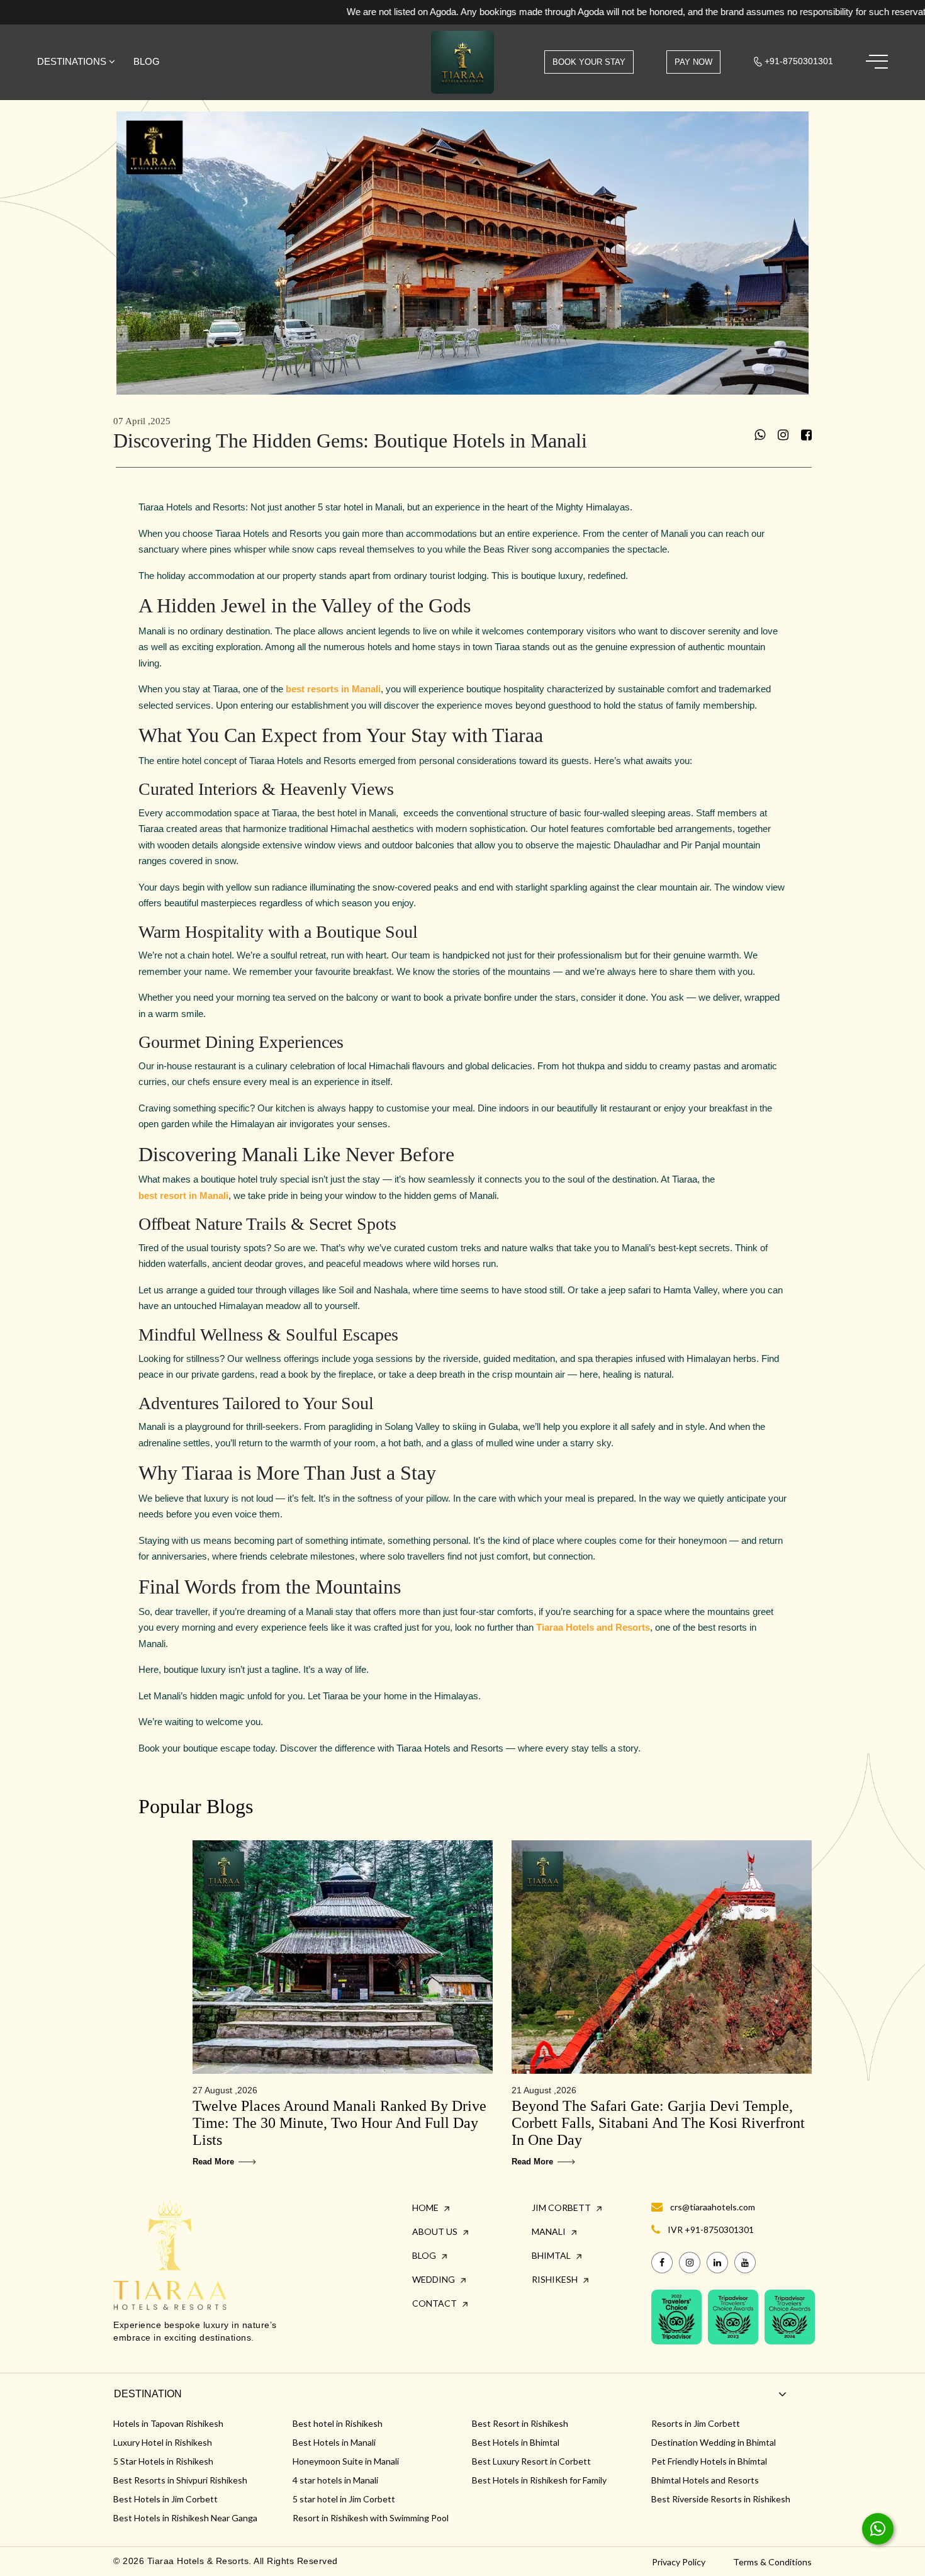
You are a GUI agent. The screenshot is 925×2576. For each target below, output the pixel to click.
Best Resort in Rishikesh (520, 2423)
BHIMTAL (552, 2255)
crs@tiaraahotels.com (713, 2207)
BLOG (425, 2255)
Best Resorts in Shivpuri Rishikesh (180, 2480)
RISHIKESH (556, 2279)
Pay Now (693, 62)
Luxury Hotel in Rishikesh (163, 2442)
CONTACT (435, 2303)
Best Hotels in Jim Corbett (165, 2499)
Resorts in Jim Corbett (696, 2423)
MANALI (550, 2231)
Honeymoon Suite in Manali (346, 2461)
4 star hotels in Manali (335, 2480)
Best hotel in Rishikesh (338, 2423)
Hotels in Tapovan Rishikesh (168, 2423)
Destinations (73, 61)
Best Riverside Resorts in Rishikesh (721, 2499)
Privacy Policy (679, 2562)
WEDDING (434, 2279)
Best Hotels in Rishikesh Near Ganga (185, 2518)
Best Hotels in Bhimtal (516, 2442)
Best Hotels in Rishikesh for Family (539, 2480)
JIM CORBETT (562, 2208)
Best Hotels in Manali (334, 2442)
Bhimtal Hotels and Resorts (705, 2480)
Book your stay (589, 62)
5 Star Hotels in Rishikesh (163, 2461)
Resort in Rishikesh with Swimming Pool (371, 2518)
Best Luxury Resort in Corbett (531, 2461)
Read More (215, 2162)
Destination (148, 2394)
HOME (426, 2208)
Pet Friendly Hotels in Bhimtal (709, 2461)
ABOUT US (436, 2231)
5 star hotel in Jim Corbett (344, 2499)
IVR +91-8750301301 (711, 2230)
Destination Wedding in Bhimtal (714, 2442)
